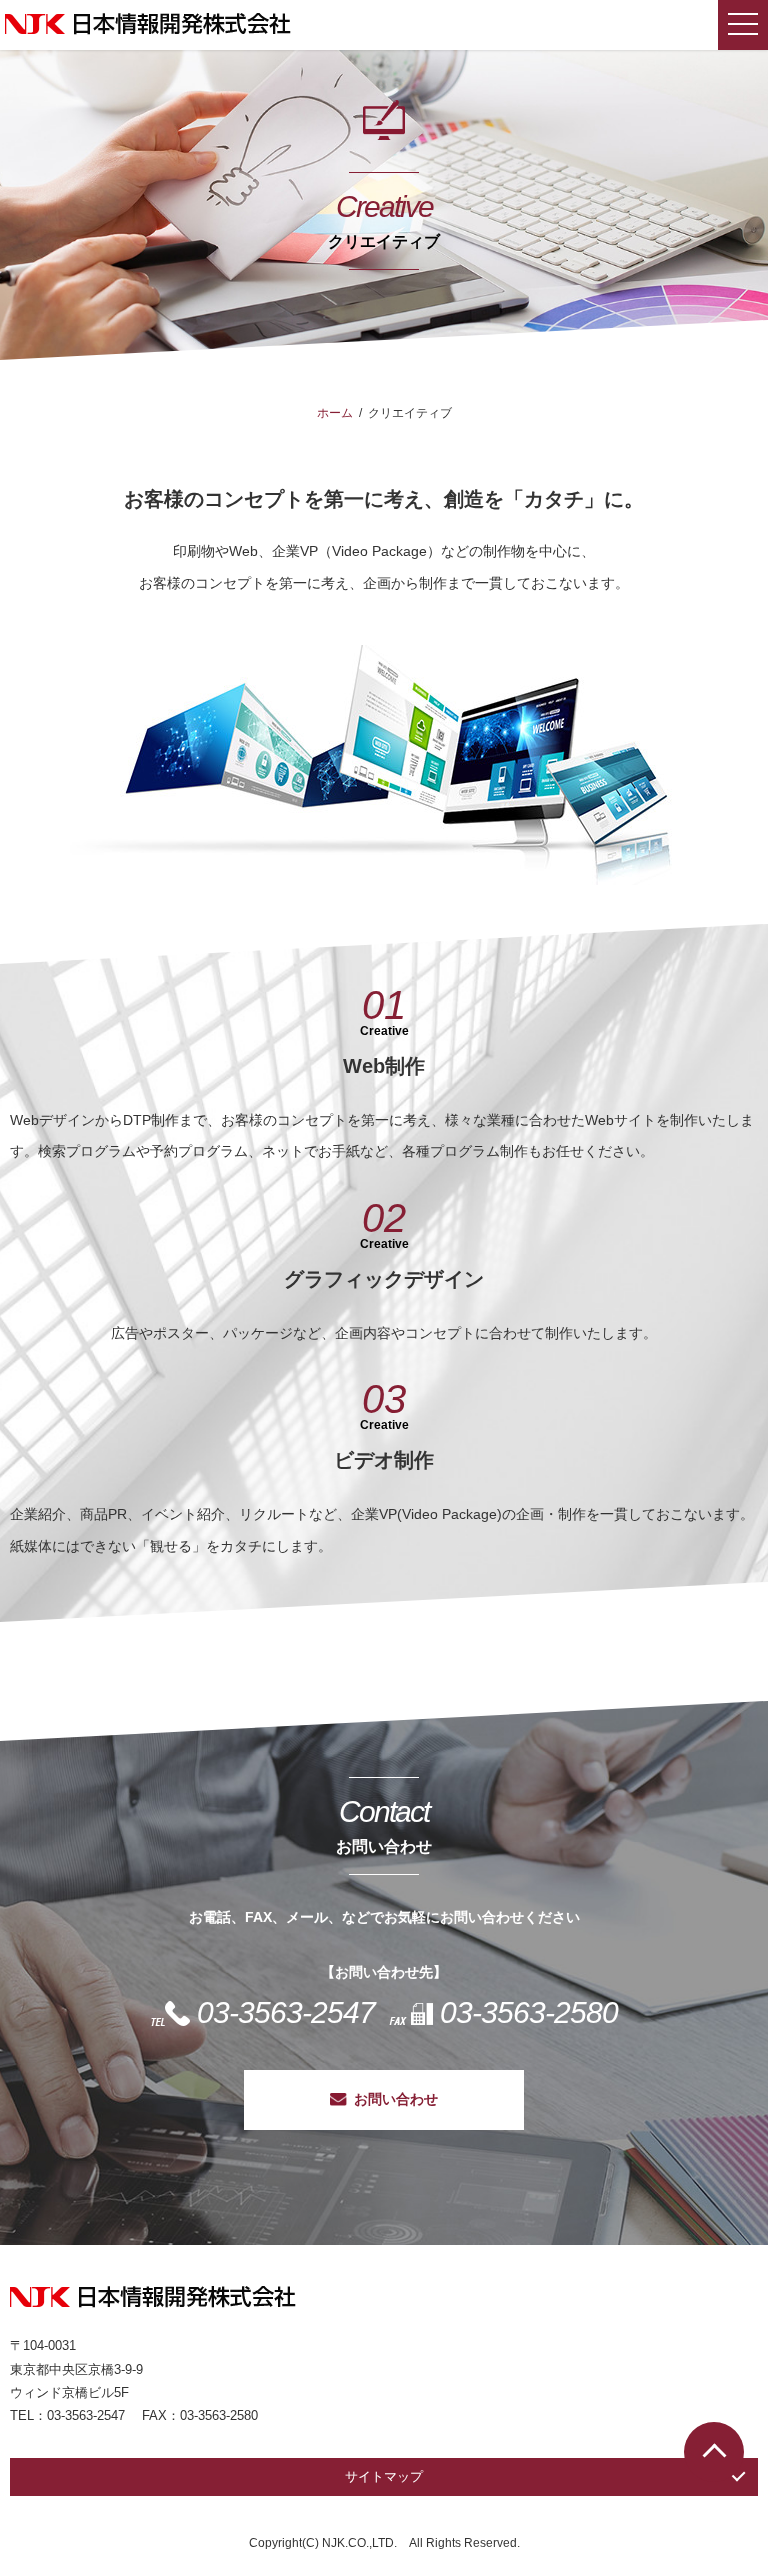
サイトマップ (384, 2476)
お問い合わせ (396, 2099)
